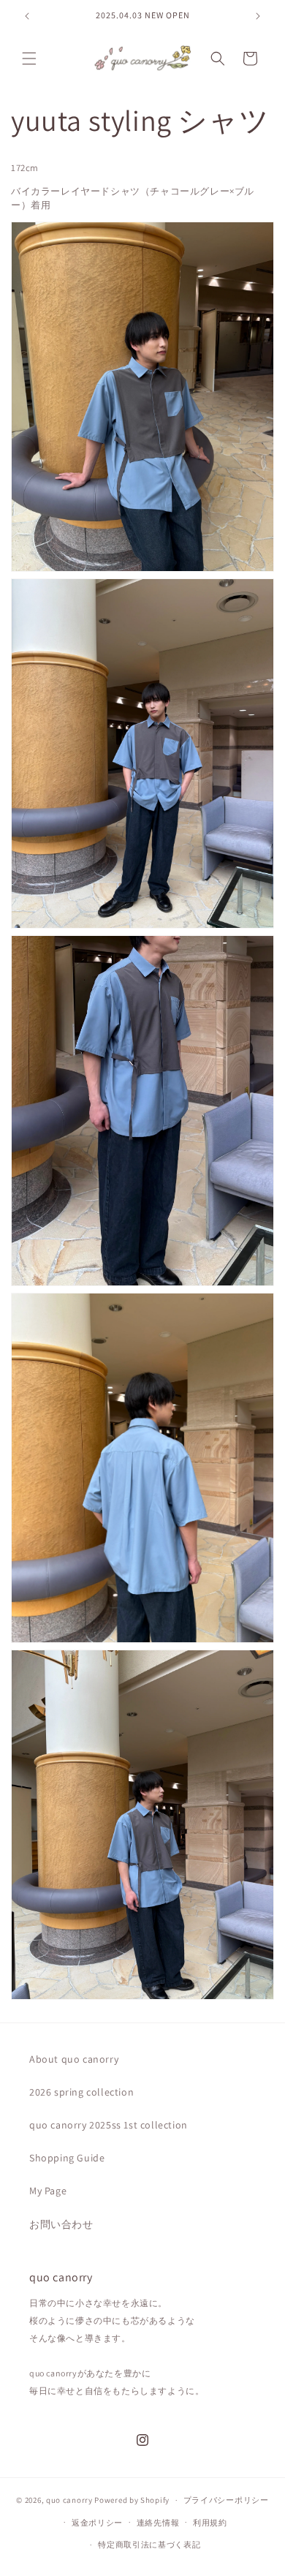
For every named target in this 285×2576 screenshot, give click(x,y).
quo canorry (69, 2500)
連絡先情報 (158, 2523)
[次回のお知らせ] (258, 16)
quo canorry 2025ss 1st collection (109, 2125)
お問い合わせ (61, 2224)
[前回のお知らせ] (27, 16)
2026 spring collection (81, 2092)
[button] (29, 58)
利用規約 (210, 2523)
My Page (48, 2191)
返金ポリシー (97, 2523)
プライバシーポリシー (226, 2500)
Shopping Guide (67, 2158)
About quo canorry (74, 2059)
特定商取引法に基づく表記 (149, 2545)
